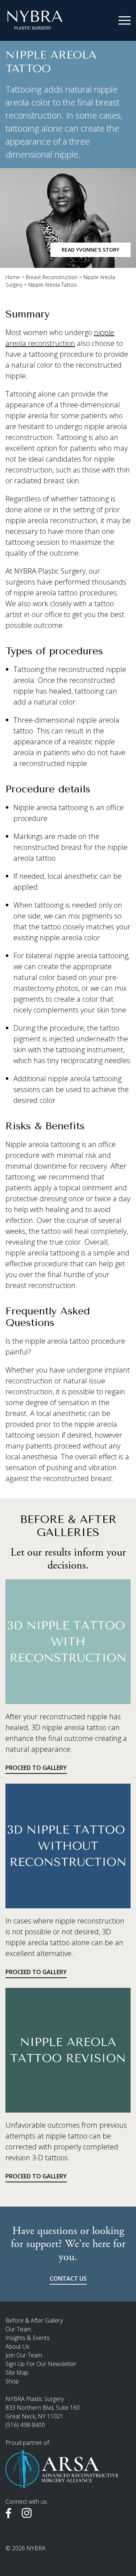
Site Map (17, 2372)
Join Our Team (24, 2355)
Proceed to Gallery (36, 1768)
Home (13, 277)
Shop (12, 2381)
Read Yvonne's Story (90, 250)
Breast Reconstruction (52, 277)
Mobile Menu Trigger (125, 21)
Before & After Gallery (34, 2320)
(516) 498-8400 (25, 2425)
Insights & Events (28, 2338)
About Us (17, 2346)
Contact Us (68, 2278)
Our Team (18, 2329)
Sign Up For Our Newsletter (41, 2364)
